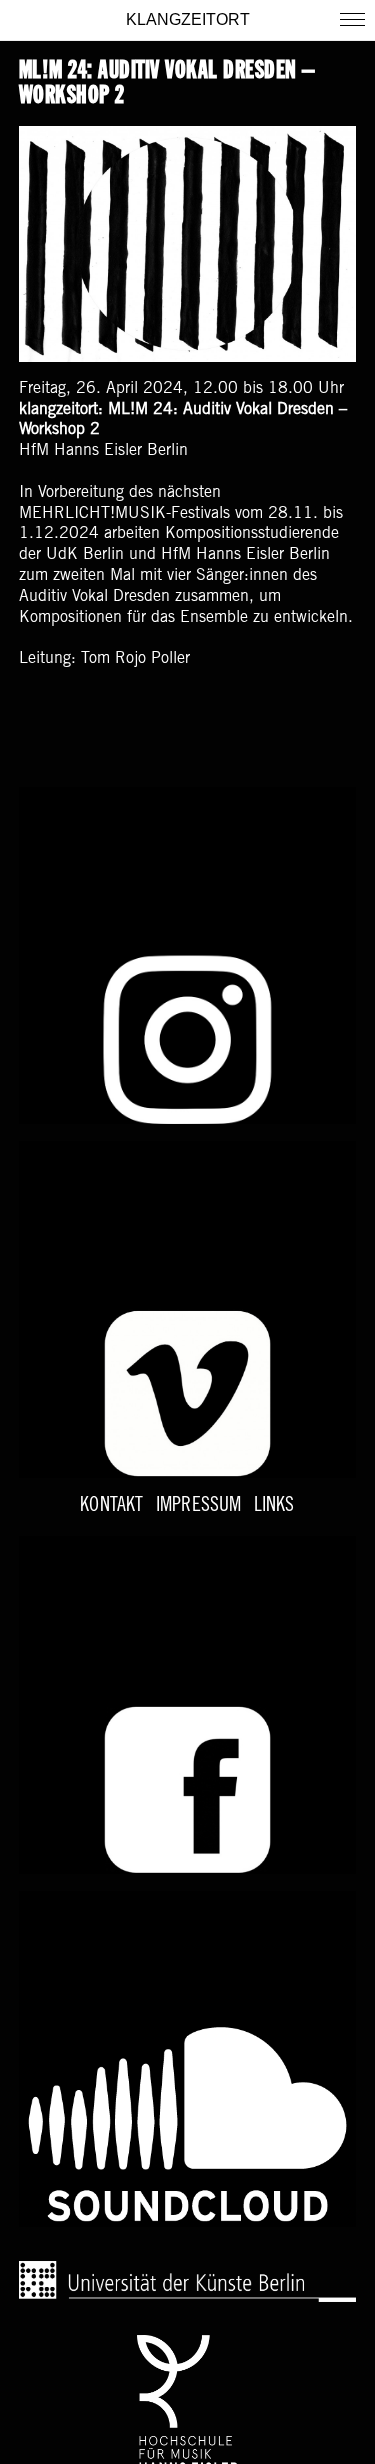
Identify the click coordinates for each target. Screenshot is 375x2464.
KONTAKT (111, 1507)
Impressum (198, 1507)
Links (274, 1507)
